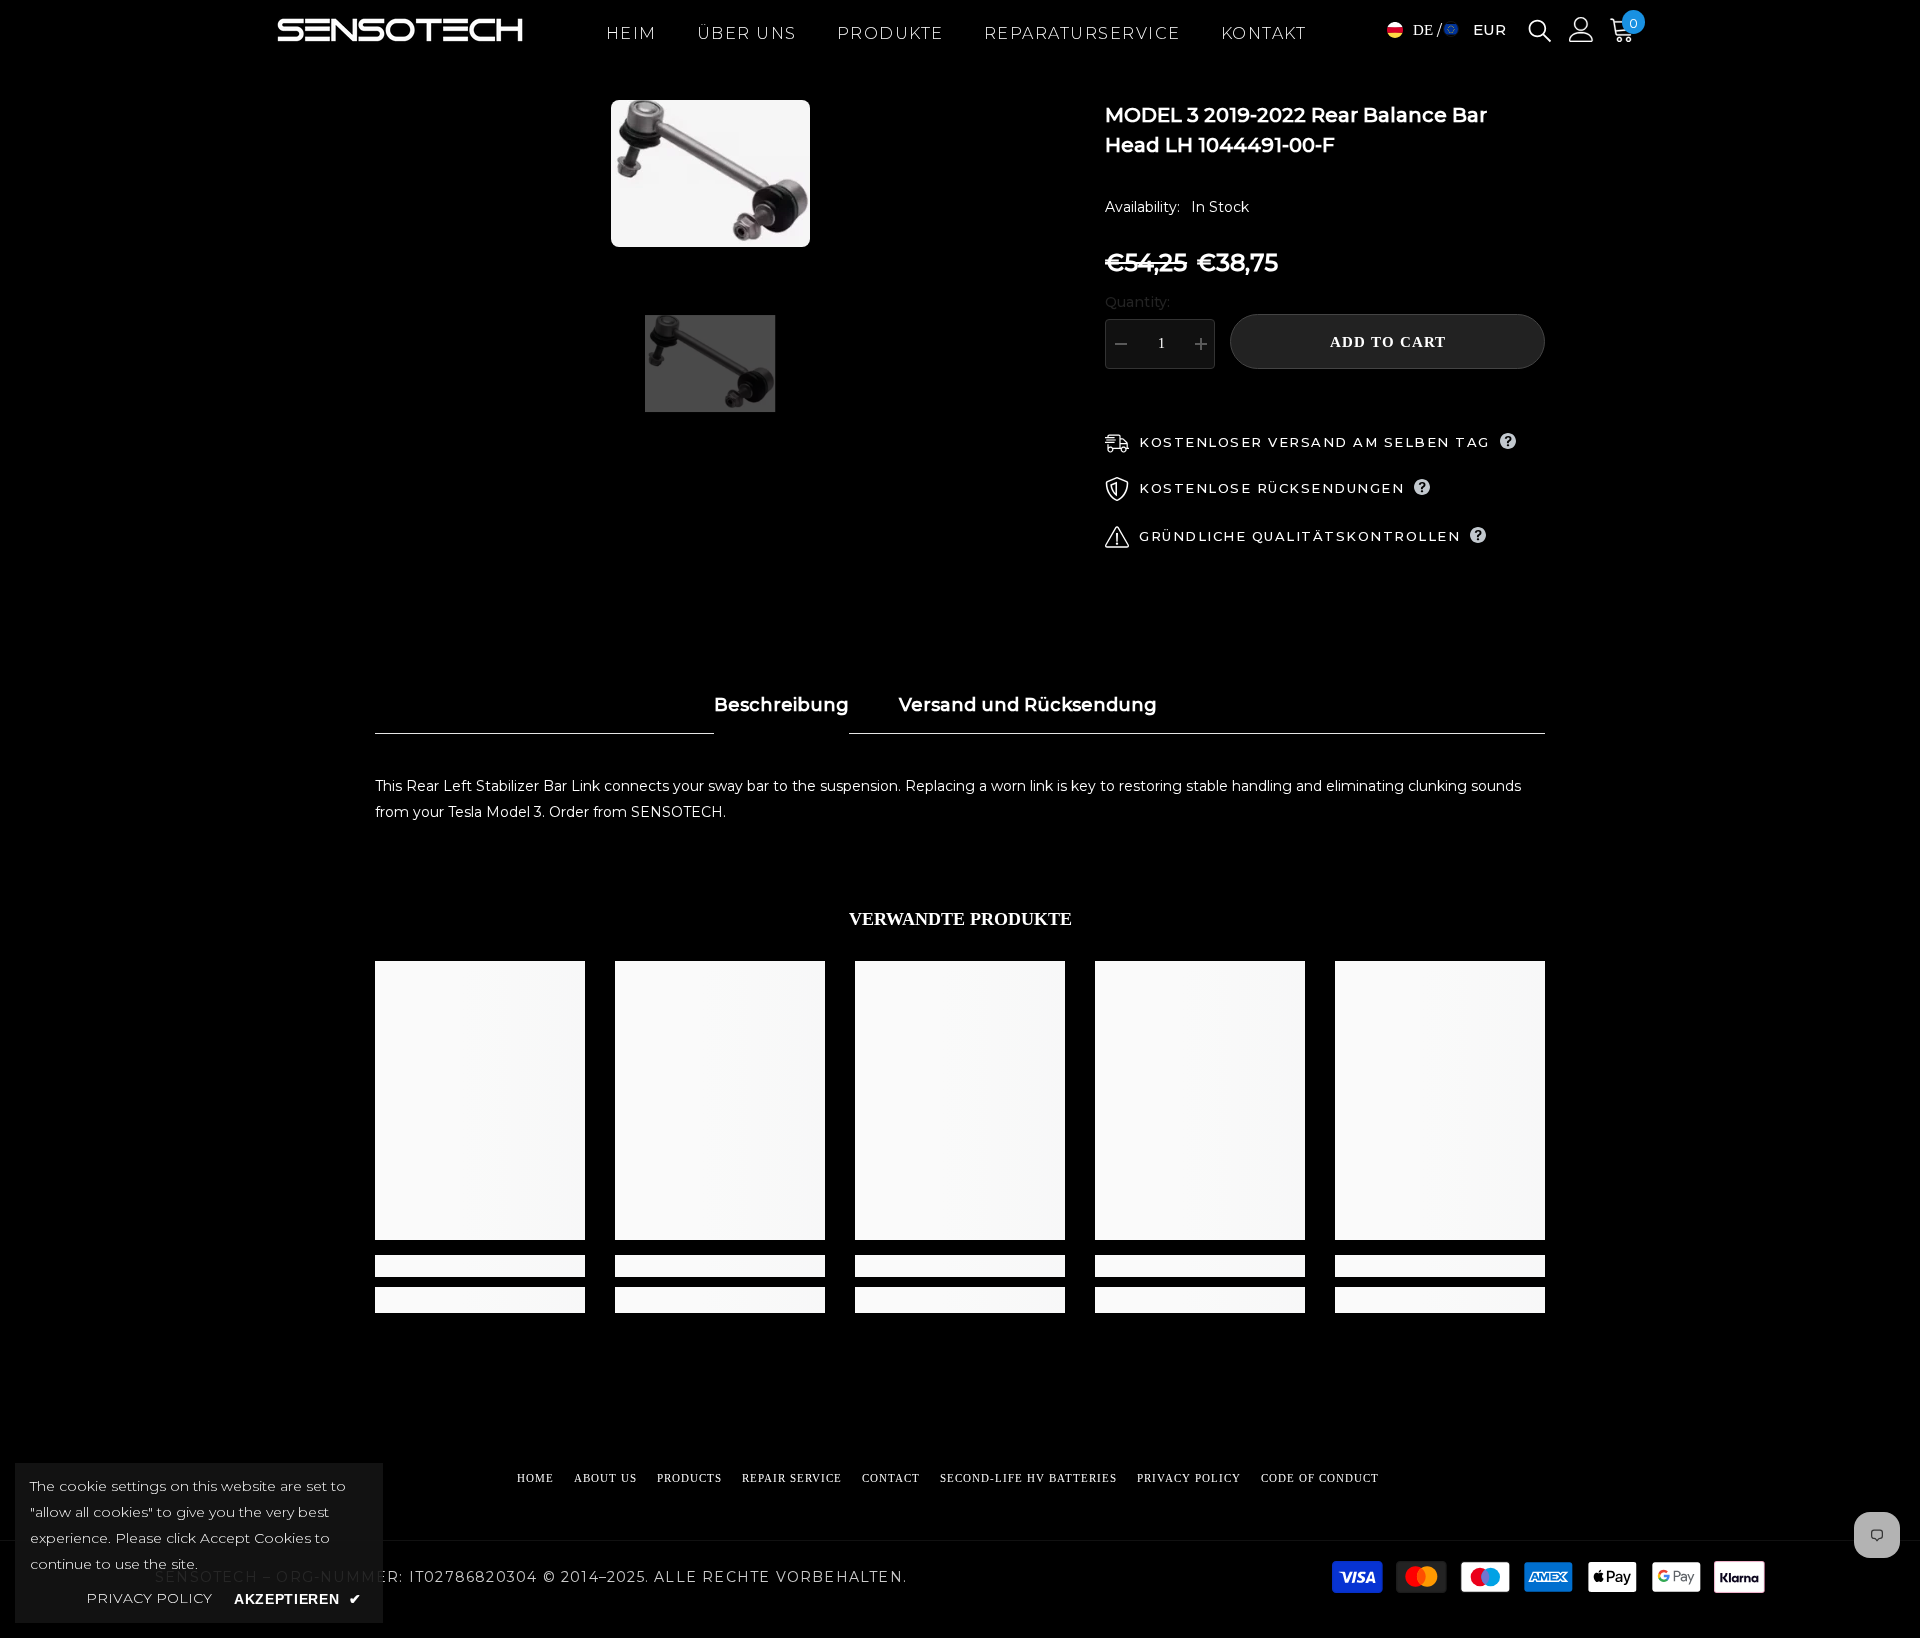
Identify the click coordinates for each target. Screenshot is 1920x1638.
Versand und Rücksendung (1028, 705)
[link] (480, 1266)
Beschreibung (781, 705)
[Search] (1540, 29)
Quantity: (1137, 302)
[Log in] (1581, 29)
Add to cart (1388, 342)
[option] (710, 173)
